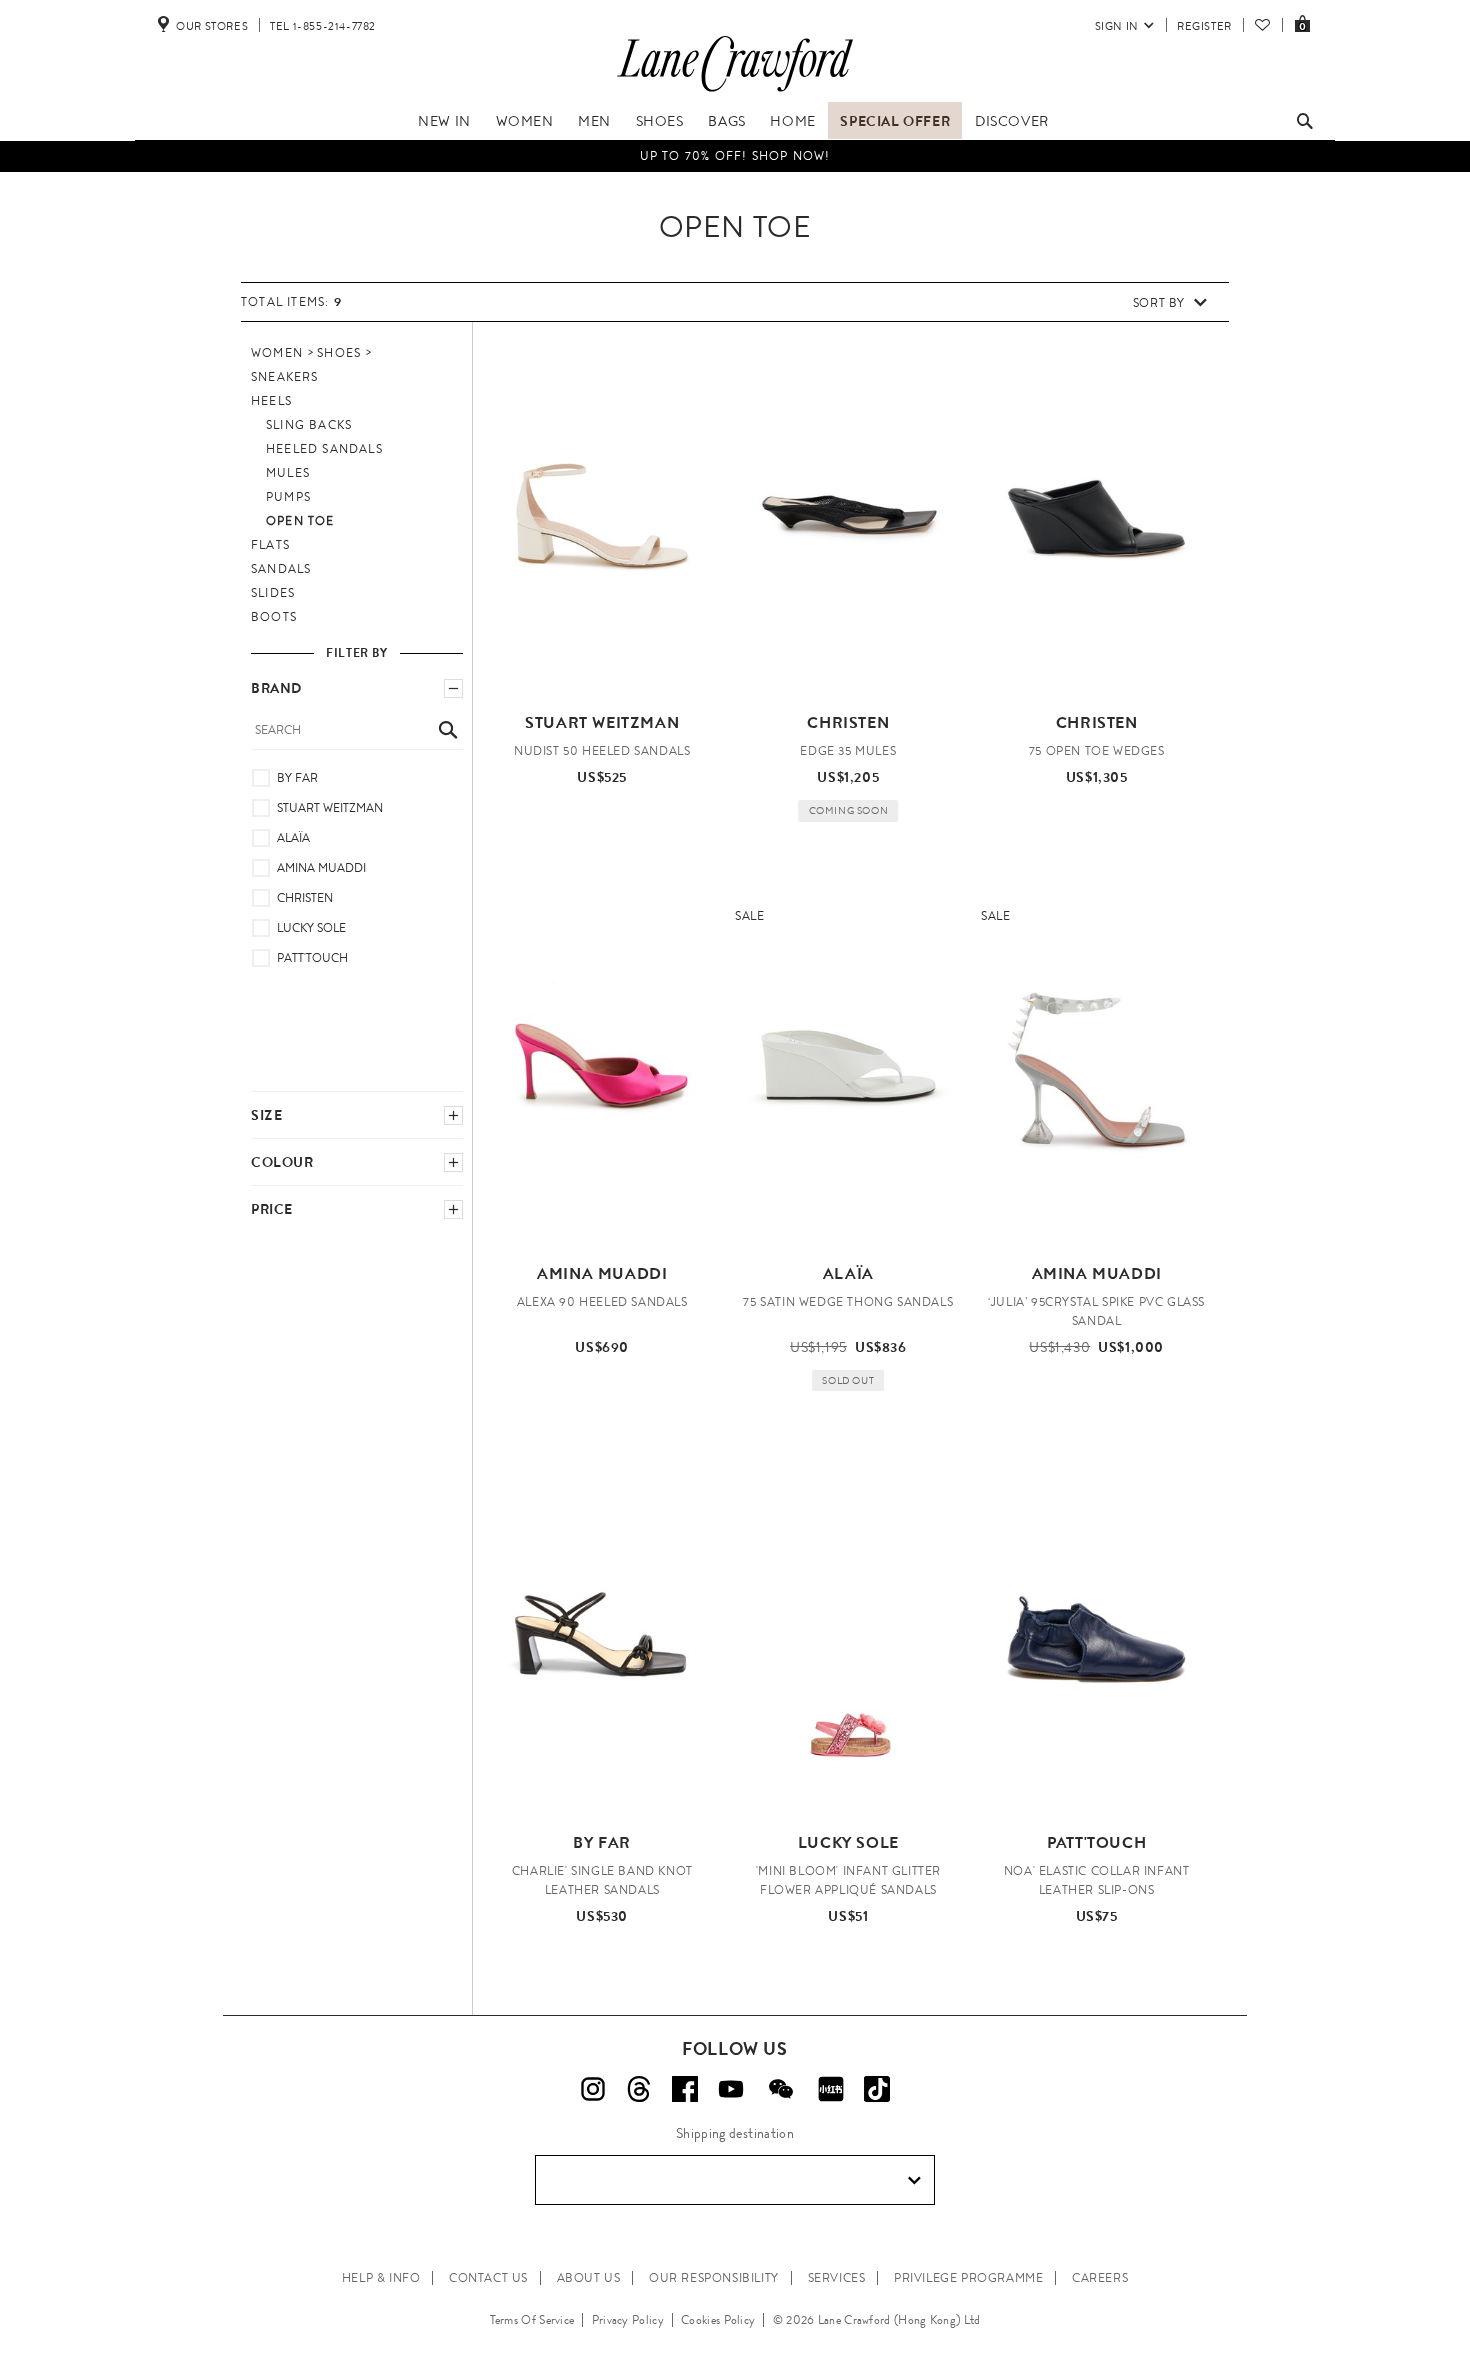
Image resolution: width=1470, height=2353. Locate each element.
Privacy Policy (628, 2320)
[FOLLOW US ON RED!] (831, 2089)
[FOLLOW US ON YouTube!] (731, 2089)
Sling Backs (309, 425)
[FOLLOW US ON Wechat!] (781, 2089)
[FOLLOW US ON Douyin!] (877, 2089)
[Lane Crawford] (735, 92)
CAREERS (1100, 2278)
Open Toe (300, 521)
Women (525, 121)
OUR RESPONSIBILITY (714, 2278)
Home (792, 121)
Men (594, 121)
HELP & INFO (381, 2278)
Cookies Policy (718, 2320)
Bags (726, 121)
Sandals (281, 569)
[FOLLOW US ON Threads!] (639, 2089)
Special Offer (895, 121)
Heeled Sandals (324, 449)
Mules (288, 473)
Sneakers (285, 377)
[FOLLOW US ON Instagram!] (593, 2089)
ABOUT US (589, 2278)
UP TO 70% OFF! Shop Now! (735, 156)
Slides (273, 593)
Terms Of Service (532, 2320)
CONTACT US (488, 2278)
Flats (270, 545)
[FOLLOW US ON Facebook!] (685, 2089)
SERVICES (837, 2278)
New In (444, 121)
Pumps (288, 497)
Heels (271, 401)
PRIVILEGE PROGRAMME (968, 2278)
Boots (274, 617)
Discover (1012, 121)
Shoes (660, 121)
